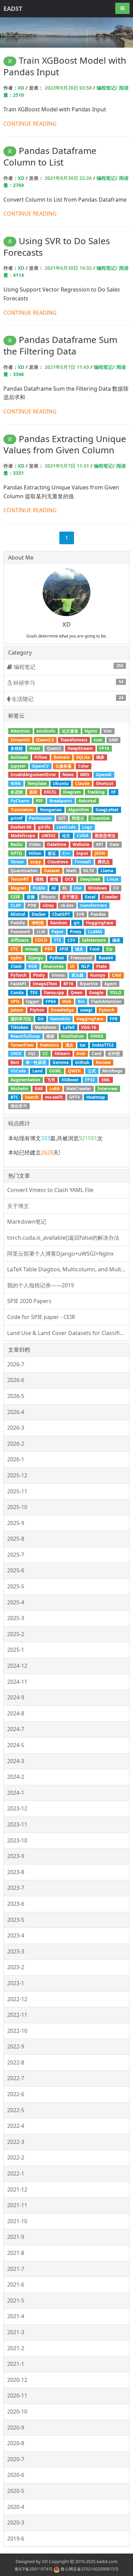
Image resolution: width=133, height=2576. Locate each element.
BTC (14, 1097)
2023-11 (17, 1824)
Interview (107, 1089)
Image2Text (45, 984)
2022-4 (16, 2126)
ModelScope (23, 836)
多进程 (17, 792)
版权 (33, 792)
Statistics (49, 1045)
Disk (81, 1054)
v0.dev (67, 905)
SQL (32, 1054)
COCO (41, 940)
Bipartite (89, 984)
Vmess (58, 975)
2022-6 (16, 2094)
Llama (107, 871)
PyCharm (20, 801)
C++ (66, 853)
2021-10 (17, 2221)
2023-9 (16, 1856)
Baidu (17, 844)
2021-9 (16, 2237)
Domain (62, 757)
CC (45, 1054)
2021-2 (16, 2348)
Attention (20, 731)
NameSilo (60, 1019)
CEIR (15, 897)
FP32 (90, 1080)
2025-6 (16, 1570)
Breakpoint (61, 801)
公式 (92, 1071)
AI (54, 888)
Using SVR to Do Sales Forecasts (57, 247)
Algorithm (79, 810)
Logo (87, 827)
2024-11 (17, 1682)
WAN (16, 783)
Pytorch (107, 1010)
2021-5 (16, 2300)
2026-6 (16, 1380)
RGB (33, 966)
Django (36, 958)
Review (103, 1062)
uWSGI (49, 836)
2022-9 (16, 2046)
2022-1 (16, 2173)
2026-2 (16, 1444)
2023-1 (16, 1983)
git (77, 923)
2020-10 (17, 2412)
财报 (54, 879)
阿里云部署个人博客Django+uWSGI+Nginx (60, 1254)
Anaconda (53, 966)
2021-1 (16, 2364)
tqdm (16, 958)
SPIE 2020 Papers (29, 1301)
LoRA (55, 1089)
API (99, 844)
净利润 (38, 923)
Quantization (24, 871)
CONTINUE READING (30, 124)
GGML (55, 1071)
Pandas (98, 914)
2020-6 (16, 2475)
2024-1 (16, 1793)
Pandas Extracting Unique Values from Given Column (65, 444)
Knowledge (62, 1010)
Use (78, 888)
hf (113, 792)
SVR (80, 914)
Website (81, 844)
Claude (82, 783)
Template (37, 783)
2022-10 (17, 2031)
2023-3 (16, 1951)
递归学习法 (21, 1019)
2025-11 (17, 1491)
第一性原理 (36, 1062)
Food (95, 949)
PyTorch (19, 975)
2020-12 (17, 2380)
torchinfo (46, 731)
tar (83, 1045)
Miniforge (112, 1071)
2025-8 (16, 1539)
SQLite (83, 757)
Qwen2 (54, 748)
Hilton (35, 853)
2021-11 (17, 2205)
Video (35, 844)
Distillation (72, 1036)
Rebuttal (87, 801)
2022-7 (16, 2078)
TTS (57, 940)
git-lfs (44, 827)
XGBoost (70, 1080)
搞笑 (116, 940)
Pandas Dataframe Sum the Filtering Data (60, 345)
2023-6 (16, 1904)
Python (57, 958)
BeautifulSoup (25, 1036)
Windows (97, 888)
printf (17, 818)
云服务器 (63, 766)
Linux (113, 879)
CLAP (16, 905)
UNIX (16, 1054)
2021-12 (17, 2189)
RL (65, 888)
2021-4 (16, 2316)
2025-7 (16, 1555)
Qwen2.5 (45, 740)
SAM (113, 740)
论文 (66, 836)
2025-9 (16, 1523)
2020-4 (16, 2507)
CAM (116, 975)
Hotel (35, 748)
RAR (39, 1089)
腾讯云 (104, 862)
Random (59, 923)
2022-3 (16, 2142)
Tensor (17, 862)
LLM (41, 932)
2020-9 (16, 2428)
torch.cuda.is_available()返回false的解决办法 (63, 1238)
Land (38, 1071)
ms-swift (54, 1097)
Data (114, 844)
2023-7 (16, 1888)
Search (32, 1097)
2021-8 (16, 2253)
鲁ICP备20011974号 (34, 2569)
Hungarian (51, 810)
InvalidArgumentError (33, 775)
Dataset (52, 871)
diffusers (20, 940)
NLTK (89, 871)
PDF (49, 949)
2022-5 (16, 2110)
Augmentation (25, 1080)
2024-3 (16, 1761)
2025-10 (17, 1507)
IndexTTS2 (103, 1045)
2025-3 (16, 1618)
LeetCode (66, 827)
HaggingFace (90, 1019)
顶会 (69, 1045)
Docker (39, 914)
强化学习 (19, 1106)
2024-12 (17, 1666)
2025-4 (16, 1602)
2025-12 (17, 1475)
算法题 (77, 975)
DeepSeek (90, 879)
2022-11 (17, 2015)
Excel (90, 897)
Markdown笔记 (27, 1222)
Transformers (74, 740)
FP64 (51, 1001)
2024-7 (16, 1729)
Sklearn (62, 1054)
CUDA (83, 836)
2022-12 (17, 1999)
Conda (17, 993)
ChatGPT (61, 914)
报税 (40, 879)
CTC (14, 949)
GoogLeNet (107, 810)
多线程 (17, 748)
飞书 (51, 1080)
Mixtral (18, 914)
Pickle (39, 888)
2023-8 (16, 1872)
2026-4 (16, 1412)
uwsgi (86, 1010)
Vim (108, 731)
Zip (109, 949)
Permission (40, 818)
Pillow (41, 757)
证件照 (114, 1054)
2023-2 (16, 1967)
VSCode (18, 1071)
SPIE (64, 949)
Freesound (81, 958)
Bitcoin (48, 897)
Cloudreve (58, 862)
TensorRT (20, 879)
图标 (50, 1036)
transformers (93, 905)
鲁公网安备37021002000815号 (90, 2569)
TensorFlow (22, 1045)
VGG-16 (89, 1027)
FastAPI (18, 984)
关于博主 (70, 897)
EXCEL (50, 792)
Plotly (39, 975)
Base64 (106, 958)
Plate (101, 966)
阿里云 (78, 818)
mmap (32, 949)
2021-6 (16, 2284)
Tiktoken (19, 1027)
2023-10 (17, 1840)
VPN (15, 1001)
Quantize (100, 818)
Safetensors (94, 940)
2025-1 (16, 1650)
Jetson (17, 1010)
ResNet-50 (21, 827)
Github (82, 1062)
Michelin (19, 1089)
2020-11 (17, 2396)
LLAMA (95, 932)
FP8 (114, 1019)
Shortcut (105, 783)
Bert (15, 1062)
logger (33, 1001)
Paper (57, 932)
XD (21, 88)
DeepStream (80, 748)
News (68, 775)
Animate (19, 757)
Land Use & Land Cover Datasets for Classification (68, 1333)
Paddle (18, 923)
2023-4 (16, 1935)
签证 (52, 853)
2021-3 (16, 2332)
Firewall (83, 862)
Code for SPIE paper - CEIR (41, 1317)
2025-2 (16, 1634)
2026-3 (16, 1428)
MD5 (85, 775)
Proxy (76, 932)
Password (20, 932)
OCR (69, 879)
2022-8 (16, 2062)
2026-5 (16, 1396)
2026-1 (16, 1459)
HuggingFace (100, 923)
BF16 (68, 984)
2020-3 (16, 2523)
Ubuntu (61, 783)
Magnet (18, 888)
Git (41, 1019)
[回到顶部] (124, 2567)
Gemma (61, 1062)
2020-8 (16, 2443)
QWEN (75, 1071)
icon (98, 740)
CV (116, 888)
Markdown (46, 1027)
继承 (100, 757)
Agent (110, 984)
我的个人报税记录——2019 (41, 1285)
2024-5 (16, 1745)
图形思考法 (105, 836)
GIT (62, 818)
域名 (79, 949)
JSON (100, 853)
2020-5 (16, 2491)
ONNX (97, 1036)
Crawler (110, 897)
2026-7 (16, 1364)
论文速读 (70, 731)
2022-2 (16, 2157)
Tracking (96, 792)
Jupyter (18, 766)
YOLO (116, 993)
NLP (85, 966)
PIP (39, 801)
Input (82, 853)
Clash (16, 966)
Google (96, 993)
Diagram (72, 792)
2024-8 (16, 1713)
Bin (81, 1001)
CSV (71, 940)
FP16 (104, 748)
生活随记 (67, 699)
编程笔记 (68, 667)
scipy (36, 862)
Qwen (77, 993)
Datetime (57, 844)
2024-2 (16, 1777)
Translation (22, 810)
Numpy (98, 975)
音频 (31, 897)
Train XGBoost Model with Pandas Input (65, 66)
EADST (13, 9)
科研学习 (68, 683)
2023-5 (16, 1920)
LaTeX (69, 1027)
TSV (34, 993)
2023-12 (17, 1808)
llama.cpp (54, 993)
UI (72, 966)
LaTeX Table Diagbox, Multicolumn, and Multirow (68, 1269)
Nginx (91, 731)
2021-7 (16, 2269)
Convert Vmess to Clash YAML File (50, 1190)
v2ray (48, 905)
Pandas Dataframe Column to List (50, 156)
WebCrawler (79, 1089)
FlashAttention (106, 1001)
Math (71, 871)
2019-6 (16, 2539)
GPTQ (16, 853)
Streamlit (20, 740)
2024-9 (16, 1697)
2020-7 (16, 2459)
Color (83, 766)
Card (97, 1054)
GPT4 (75, 1097)
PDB (32, 905)
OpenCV (40, 766)
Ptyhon (37, 1010)
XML (106, 1080)
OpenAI (104, 775)
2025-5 (16, 1586)
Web (67, 1001)
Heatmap (96, 1097)
